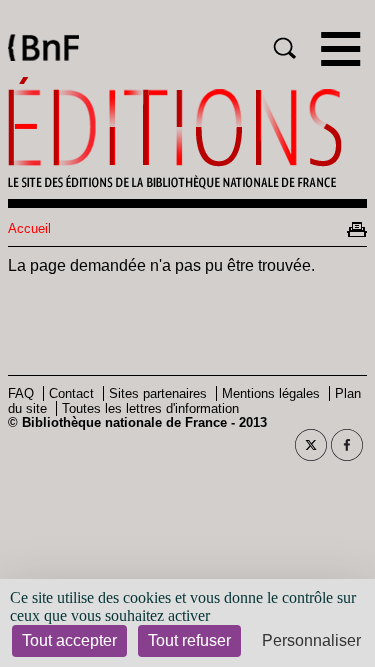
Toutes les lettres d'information (150, 408)
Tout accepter (69, 640)
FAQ (21, 393)
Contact (71, 393)
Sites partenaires (158, 393)
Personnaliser (311, 640)
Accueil (29, 228)
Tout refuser (189, 640)
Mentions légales (271, 393)
